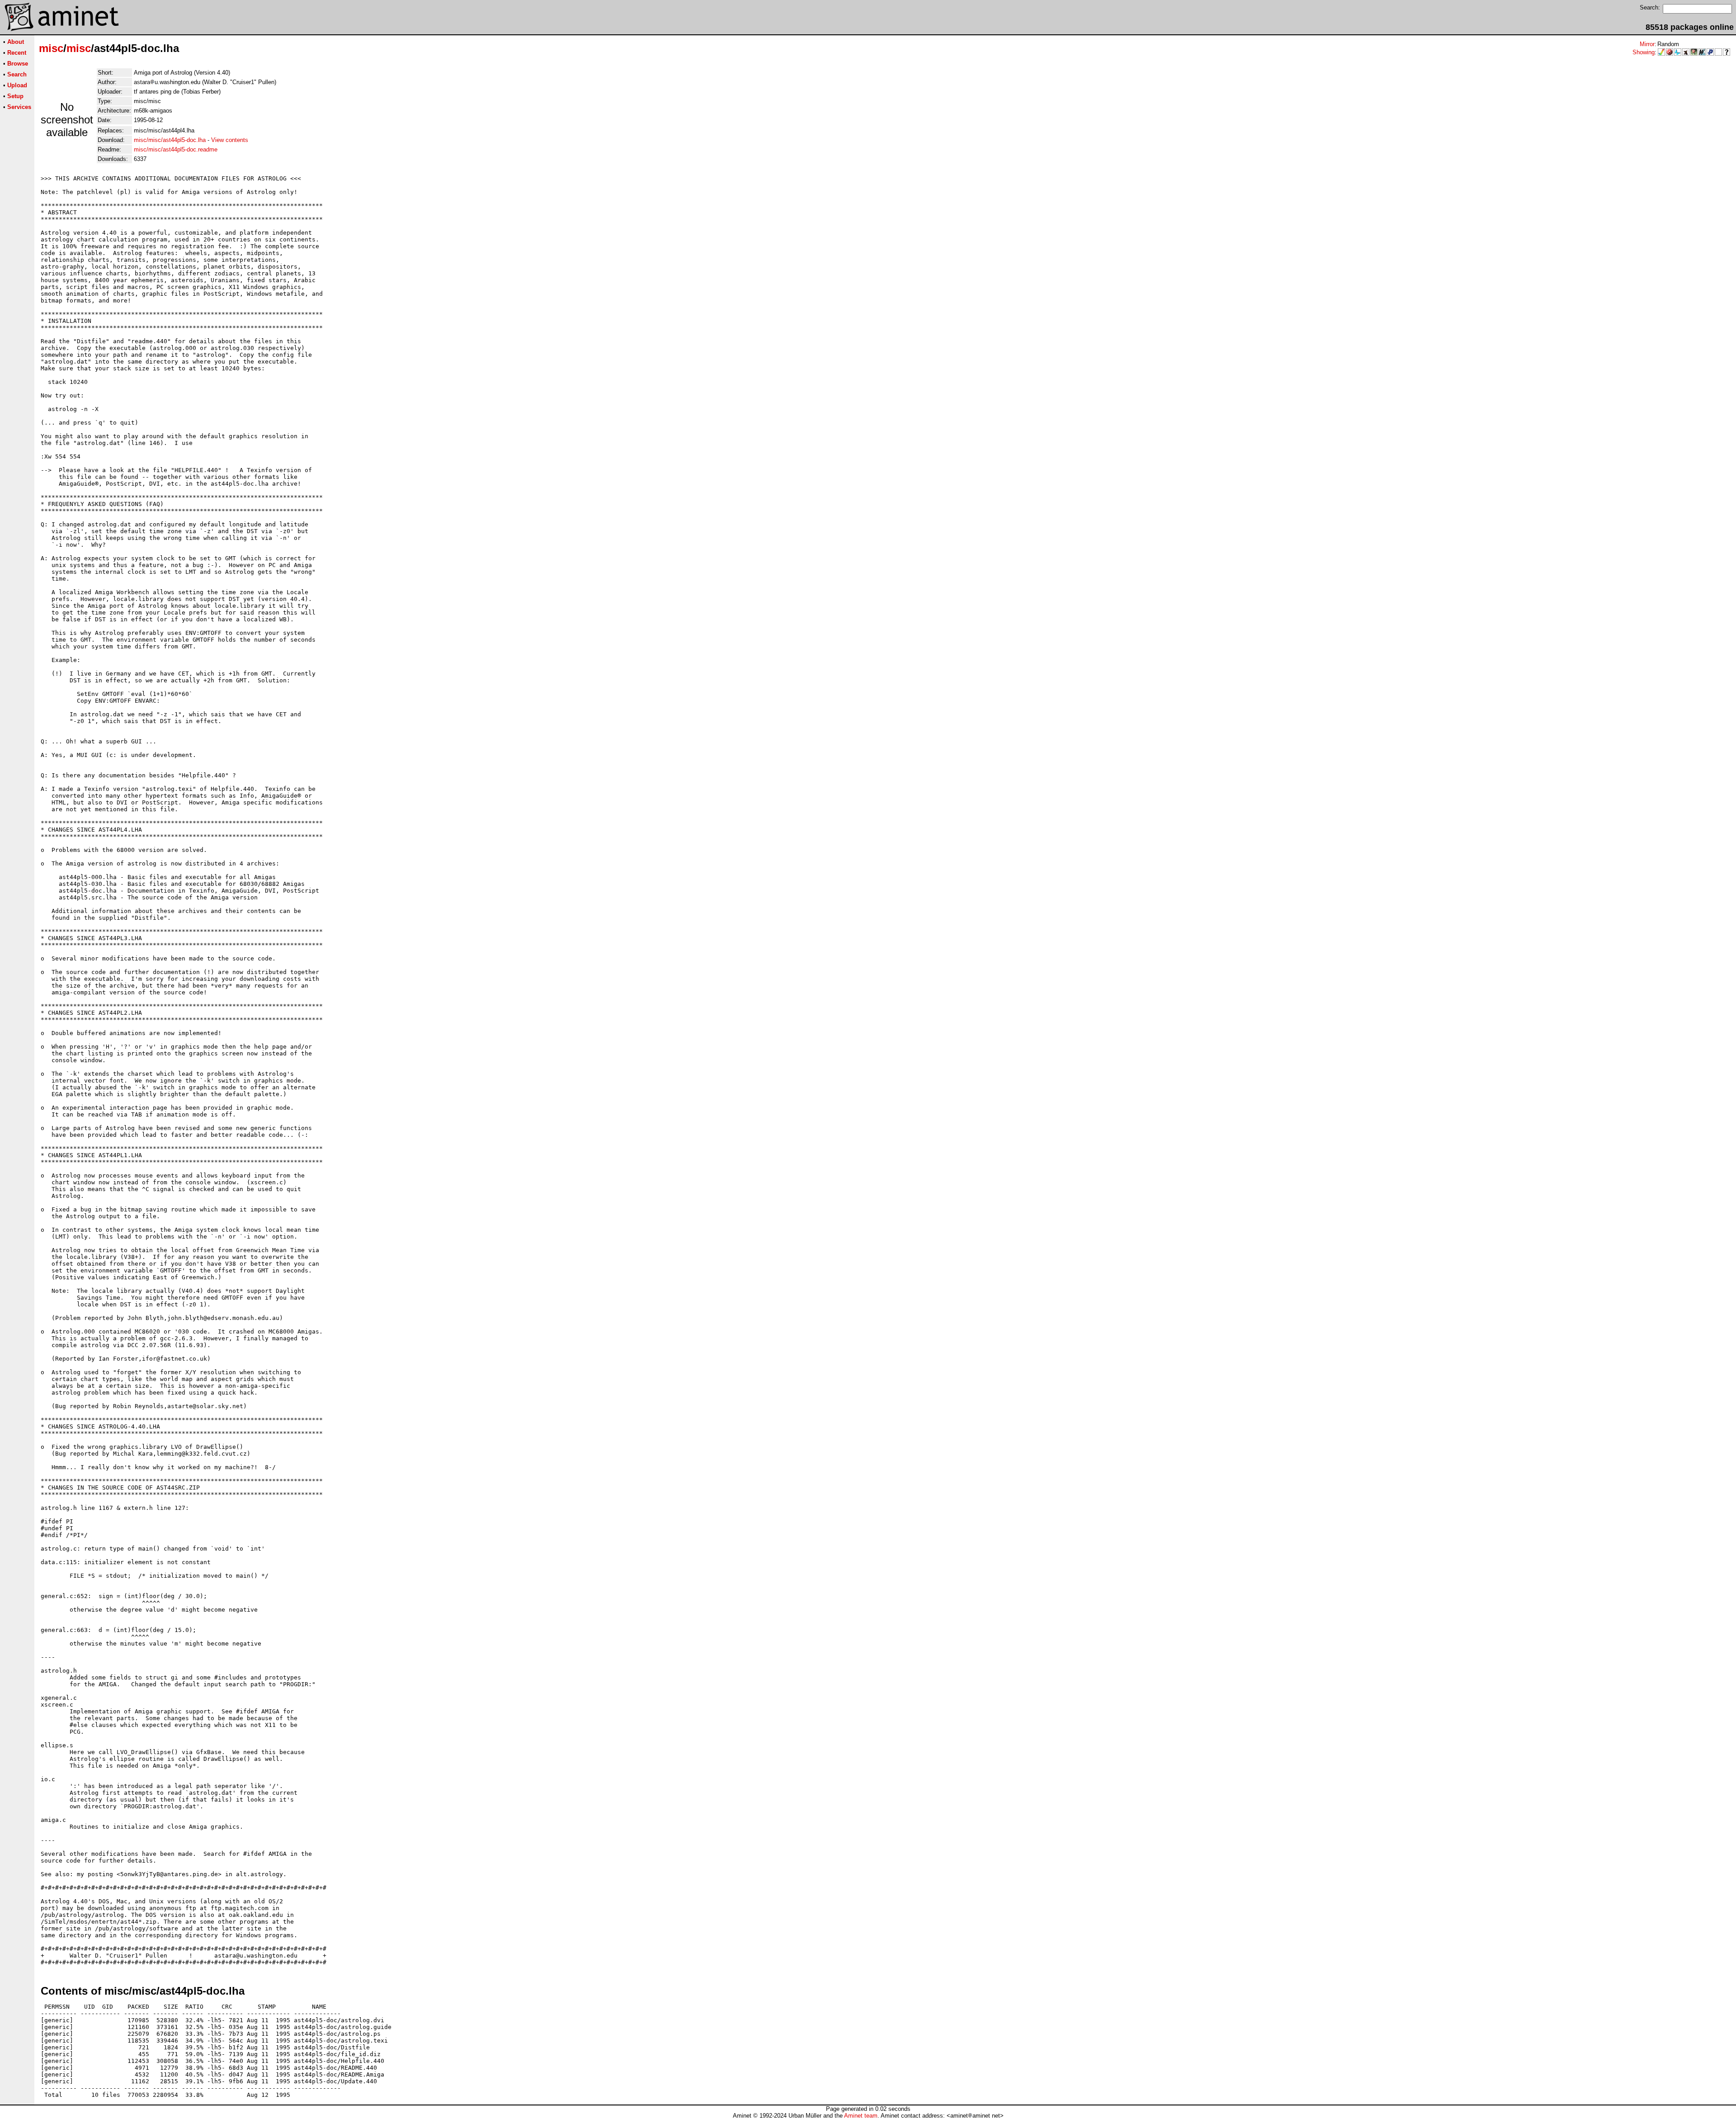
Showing (1644, 52)
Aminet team (861, 2116)
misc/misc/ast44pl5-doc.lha (170, 140)
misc (51, 48)
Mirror (1647, 44)
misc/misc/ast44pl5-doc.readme (176, 149)
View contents (230, 140)
